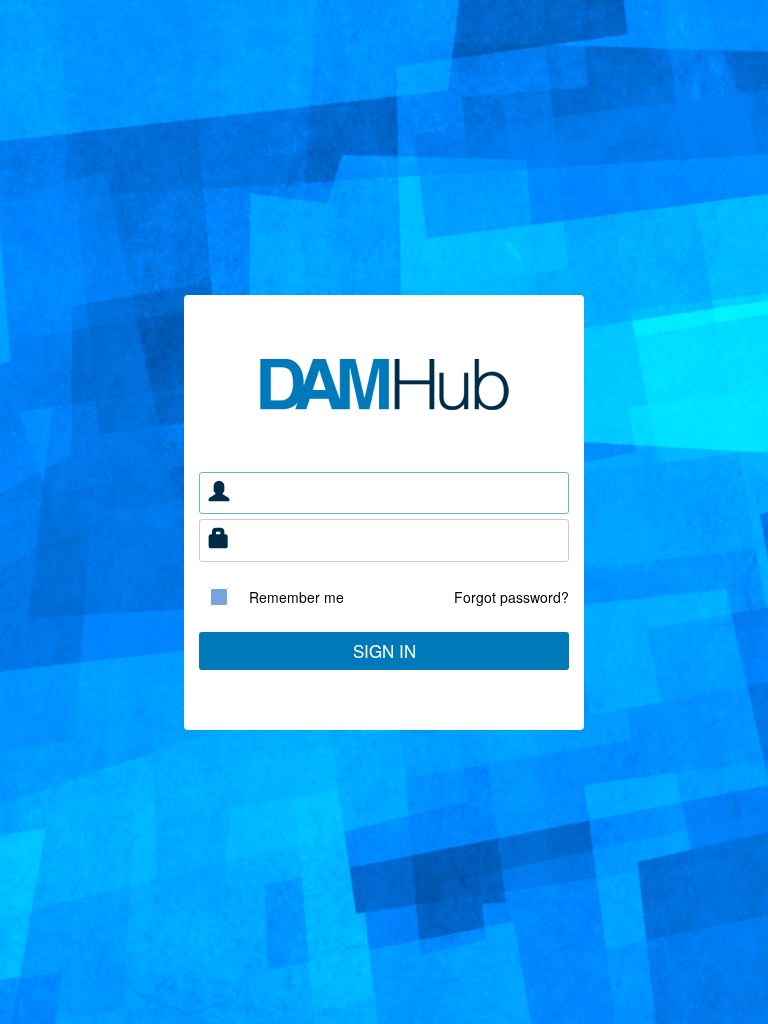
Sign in (384, 650)
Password (219, 540)
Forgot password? (511, 597)
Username (219, 493)
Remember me (296, 597)
